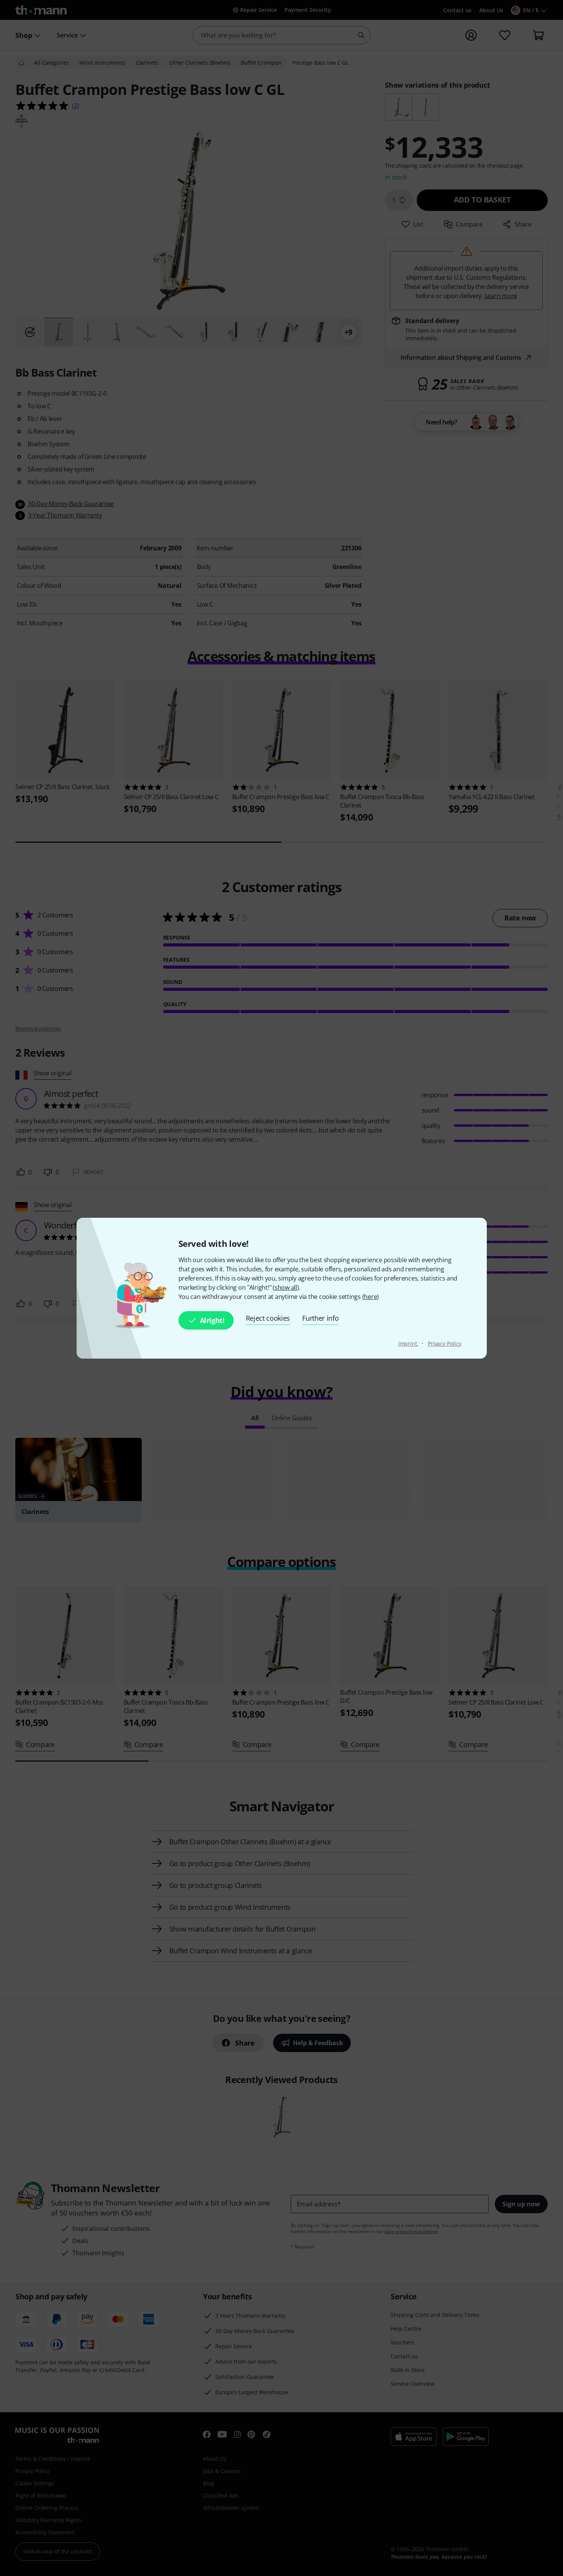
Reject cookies (268, 1318)
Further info (320, 1318)
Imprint (408, 1343)
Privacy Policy (445, 1343)
